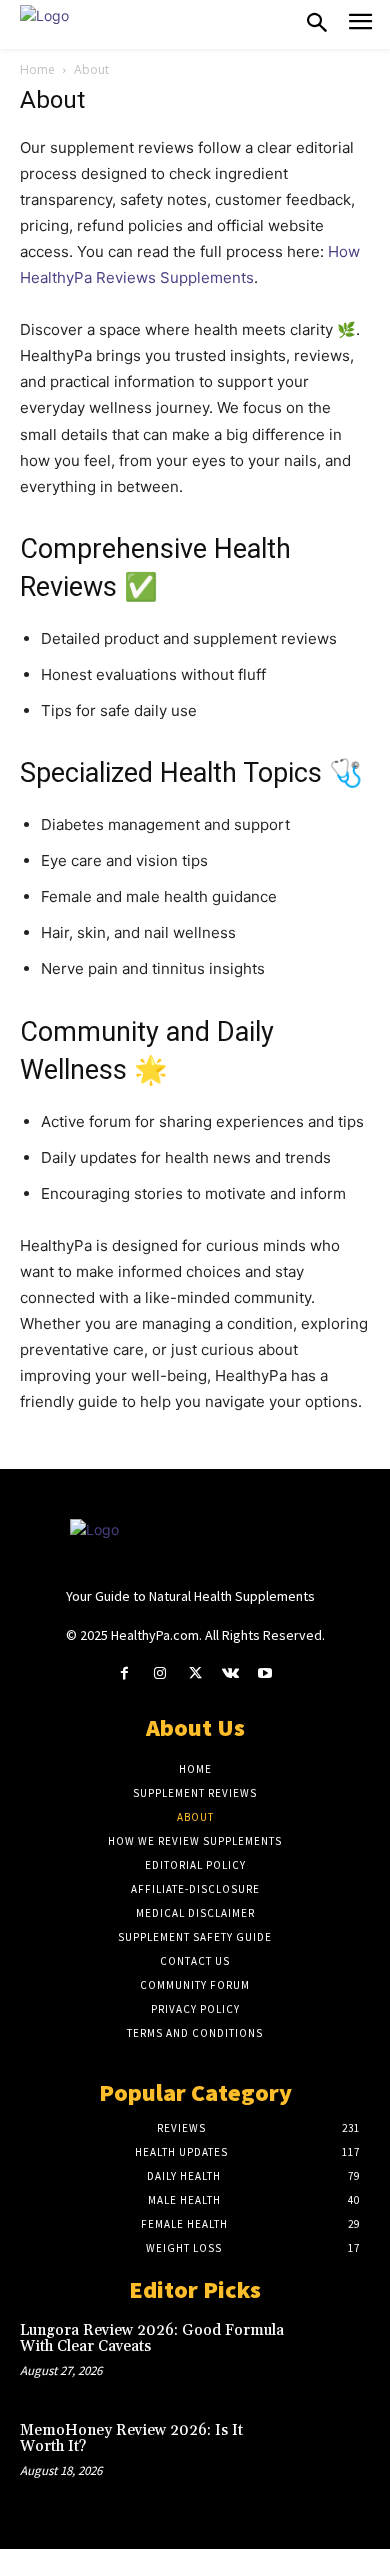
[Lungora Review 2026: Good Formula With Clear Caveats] (335, 2354)
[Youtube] (265, 1673)
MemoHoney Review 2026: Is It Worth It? (131, 2439)
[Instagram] (159, 1673)
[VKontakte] (230, 1673)
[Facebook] (124, 1673)
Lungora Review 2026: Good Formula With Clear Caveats (152, 2339)
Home (37, 69)
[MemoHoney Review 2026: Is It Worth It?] (335, 2454)
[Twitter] (194, 1673)
